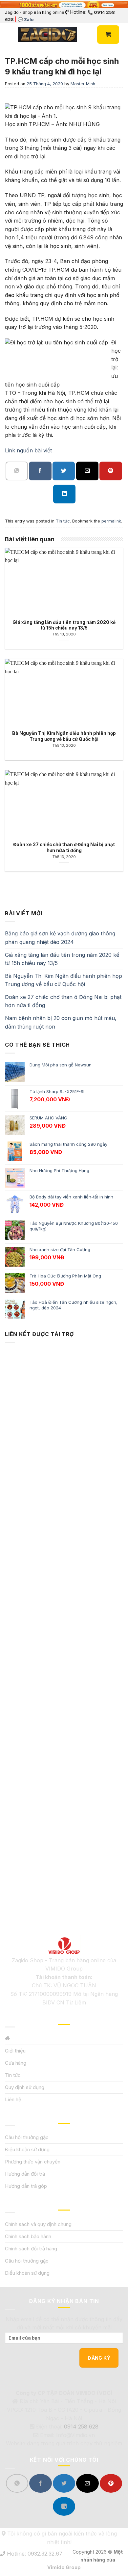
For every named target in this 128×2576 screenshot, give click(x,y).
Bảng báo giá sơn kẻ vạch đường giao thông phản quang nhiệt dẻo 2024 (60, 938)
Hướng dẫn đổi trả (25, 2174)
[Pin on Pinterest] (111, 471)
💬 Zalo (26, 19)
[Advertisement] (64, 1623)
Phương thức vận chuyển (33, 2162)
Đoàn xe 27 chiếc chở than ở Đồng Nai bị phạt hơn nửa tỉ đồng (63, 1001)
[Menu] (9, 35)
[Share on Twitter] (64, 471)
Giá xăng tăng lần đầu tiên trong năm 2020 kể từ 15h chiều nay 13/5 (62, 959)
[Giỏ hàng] (108, 35)
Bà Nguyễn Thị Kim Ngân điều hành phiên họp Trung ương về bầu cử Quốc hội (64, 980)
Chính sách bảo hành (28, 2236)
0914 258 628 (81, 2427)
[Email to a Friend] (87, 471)
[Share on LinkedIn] (64, 494)
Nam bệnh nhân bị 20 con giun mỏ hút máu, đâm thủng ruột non (61, 1022)
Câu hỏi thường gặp (27, 2137)
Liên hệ (13, 2099)
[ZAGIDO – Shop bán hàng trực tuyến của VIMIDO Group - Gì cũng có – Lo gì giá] (47, 35)
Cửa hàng (16, 2063)
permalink (111, 521)
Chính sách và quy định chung (38, 2224)
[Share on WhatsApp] (17, 471)
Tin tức (63, 521)
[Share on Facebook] (40, 471)
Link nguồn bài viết (28, 450)
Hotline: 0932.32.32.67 (34, 2554)
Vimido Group (64, 2567)
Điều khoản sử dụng (27, 2149)
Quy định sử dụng (25, 2087)
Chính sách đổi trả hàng (31, 2249)
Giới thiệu (15, 2051)
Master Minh (83, 84)
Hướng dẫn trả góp (26, 2186)
